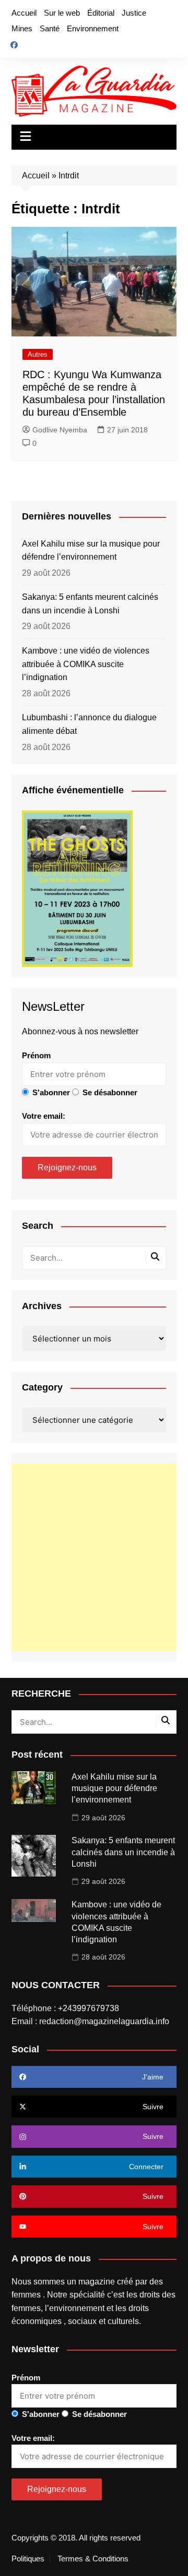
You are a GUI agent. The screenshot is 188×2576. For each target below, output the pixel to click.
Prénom (36, 1055)
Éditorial (101, 13)
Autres (38, 354)
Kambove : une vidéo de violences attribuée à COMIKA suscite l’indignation (86, 664)
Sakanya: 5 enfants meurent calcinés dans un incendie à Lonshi (90, 604)
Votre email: (44, 1116)
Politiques (28, 2559)
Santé (50, 28)
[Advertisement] (94, 1557)
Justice (134, 13)
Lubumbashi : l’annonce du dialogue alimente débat (89, 724)
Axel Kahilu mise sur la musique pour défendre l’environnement (91, 551)
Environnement (93, 28)
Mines (22, 28)
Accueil (24, 13)
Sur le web (62, 13)
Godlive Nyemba (60, 430)
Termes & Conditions (93, 2559)
